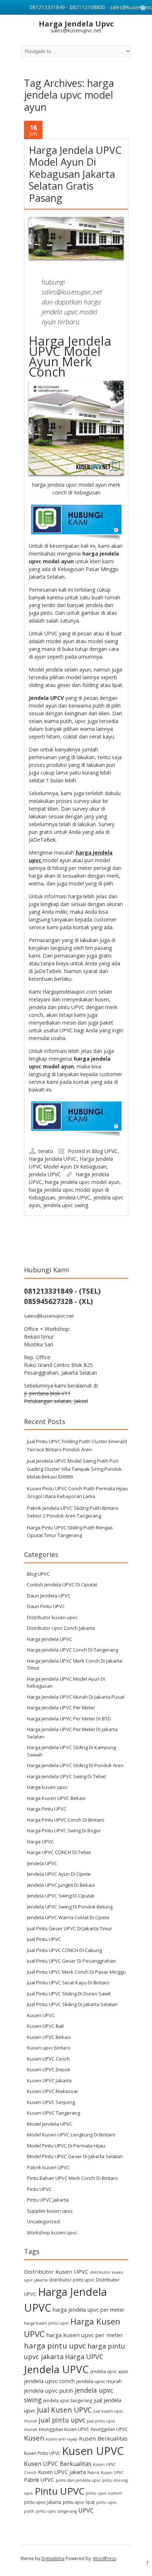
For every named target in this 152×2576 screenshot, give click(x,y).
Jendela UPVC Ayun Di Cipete (59, 1874)
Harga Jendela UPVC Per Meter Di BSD (69, 1719)
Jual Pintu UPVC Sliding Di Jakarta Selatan (72, 2004)
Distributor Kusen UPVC (56, 2272)
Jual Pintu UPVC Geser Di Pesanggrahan (71, 1961)
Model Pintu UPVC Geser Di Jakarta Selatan (75, 2156)
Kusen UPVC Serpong (51, 2102)
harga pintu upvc (55, 2346)
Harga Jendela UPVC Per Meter (61, 1708)
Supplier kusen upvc (50, 2211)
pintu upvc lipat (79, 2502)
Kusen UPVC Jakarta (49, 2080)
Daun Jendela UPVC (49, 1596)
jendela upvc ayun (109, 2371)
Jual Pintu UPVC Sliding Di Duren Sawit (69, 1994)
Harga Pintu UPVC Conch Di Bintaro (66, 1820)
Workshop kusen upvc (52, 2233)
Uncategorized (43, 2221)
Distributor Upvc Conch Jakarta (61, 1628)
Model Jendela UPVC (50, 2124)
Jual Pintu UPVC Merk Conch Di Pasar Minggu (76, 1972)
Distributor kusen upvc (52, 1617)
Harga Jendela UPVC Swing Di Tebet (66, 1776)
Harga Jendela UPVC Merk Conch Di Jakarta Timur (75, 1664)
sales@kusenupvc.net (49, 1316)
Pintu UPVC (39, 2189)
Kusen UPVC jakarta (62, 2472)
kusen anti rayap (62, 2439)
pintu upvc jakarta (43, 2502)
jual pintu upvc (62, 2420)
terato (46, 1151)
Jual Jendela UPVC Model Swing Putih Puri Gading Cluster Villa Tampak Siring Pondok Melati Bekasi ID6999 (74, 1469)
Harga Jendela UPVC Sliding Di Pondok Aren (75, 1765)
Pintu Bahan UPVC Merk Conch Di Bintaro (72, 2178)
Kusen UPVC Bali (45, 2026)
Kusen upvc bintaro (49, 2048)
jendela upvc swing (66, 1205)
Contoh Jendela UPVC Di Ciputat (62, 1585)
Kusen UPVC (41, 2015)
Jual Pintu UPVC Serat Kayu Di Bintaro (68, 1983)
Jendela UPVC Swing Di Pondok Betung (70, 1907)
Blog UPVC (105, 1151)
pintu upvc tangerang (56, 2511)
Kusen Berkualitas (103, 2438)
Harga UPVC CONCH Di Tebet (59, 1852)
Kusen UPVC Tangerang (53, 2113)
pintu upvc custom (104, 2493)
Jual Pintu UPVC (44, 1939)
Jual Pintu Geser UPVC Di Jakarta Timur (70, 1928)
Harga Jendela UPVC (53, 1159)
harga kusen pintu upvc (46, 2323)
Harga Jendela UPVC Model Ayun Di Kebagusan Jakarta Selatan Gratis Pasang (75, 174)
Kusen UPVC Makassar (53, 2091)
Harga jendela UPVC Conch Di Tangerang (72, 1650)
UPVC (86, 2510)
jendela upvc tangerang (68, 2401)
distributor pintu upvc (72, 2280)
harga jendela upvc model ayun (82, 1182)
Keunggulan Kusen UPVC (64, 2429)
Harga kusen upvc (47, 1787)
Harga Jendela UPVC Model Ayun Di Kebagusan (66, 1682)
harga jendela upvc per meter (89, 2310)
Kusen (34, 2438)
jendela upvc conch (49, 2381)
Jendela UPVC (45, 1174)
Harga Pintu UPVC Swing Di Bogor (64, 1830)
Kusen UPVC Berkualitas (58, 2464)
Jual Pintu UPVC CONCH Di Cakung (64, 1950)
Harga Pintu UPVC (47, 1809)
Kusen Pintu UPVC (42, 2453)
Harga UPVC (40, 1842)
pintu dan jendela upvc (78, 2480)
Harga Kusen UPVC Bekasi (56, 1798)
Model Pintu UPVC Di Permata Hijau (66, 2146)
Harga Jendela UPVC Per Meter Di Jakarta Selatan (72, 1733)
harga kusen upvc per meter (84, 2335)
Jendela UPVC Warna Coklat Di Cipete (68, 1917)
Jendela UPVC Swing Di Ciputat (61, 1896)
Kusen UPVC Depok (49, 2069)
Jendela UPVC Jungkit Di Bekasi (61, 1885)
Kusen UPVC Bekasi (49, 2037)
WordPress (105, 2559)
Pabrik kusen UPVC (48, 2167)
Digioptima (53, 2559)
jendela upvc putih (49, 2390)
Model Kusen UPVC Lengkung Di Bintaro (71, 2135)
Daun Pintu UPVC (46, 1606)
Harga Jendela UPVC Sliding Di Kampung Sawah (71, 1751)
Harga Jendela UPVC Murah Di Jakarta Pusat (76, 1697)
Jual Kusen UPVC (64, 2410)
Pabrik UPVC (39, 2480)
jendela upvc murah (99, 2381)
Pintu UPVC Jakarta (48, 2200)
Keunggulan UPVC (109, 2429)
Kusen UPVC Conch (48, 2059)
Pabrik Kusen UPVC (106, 2473)
